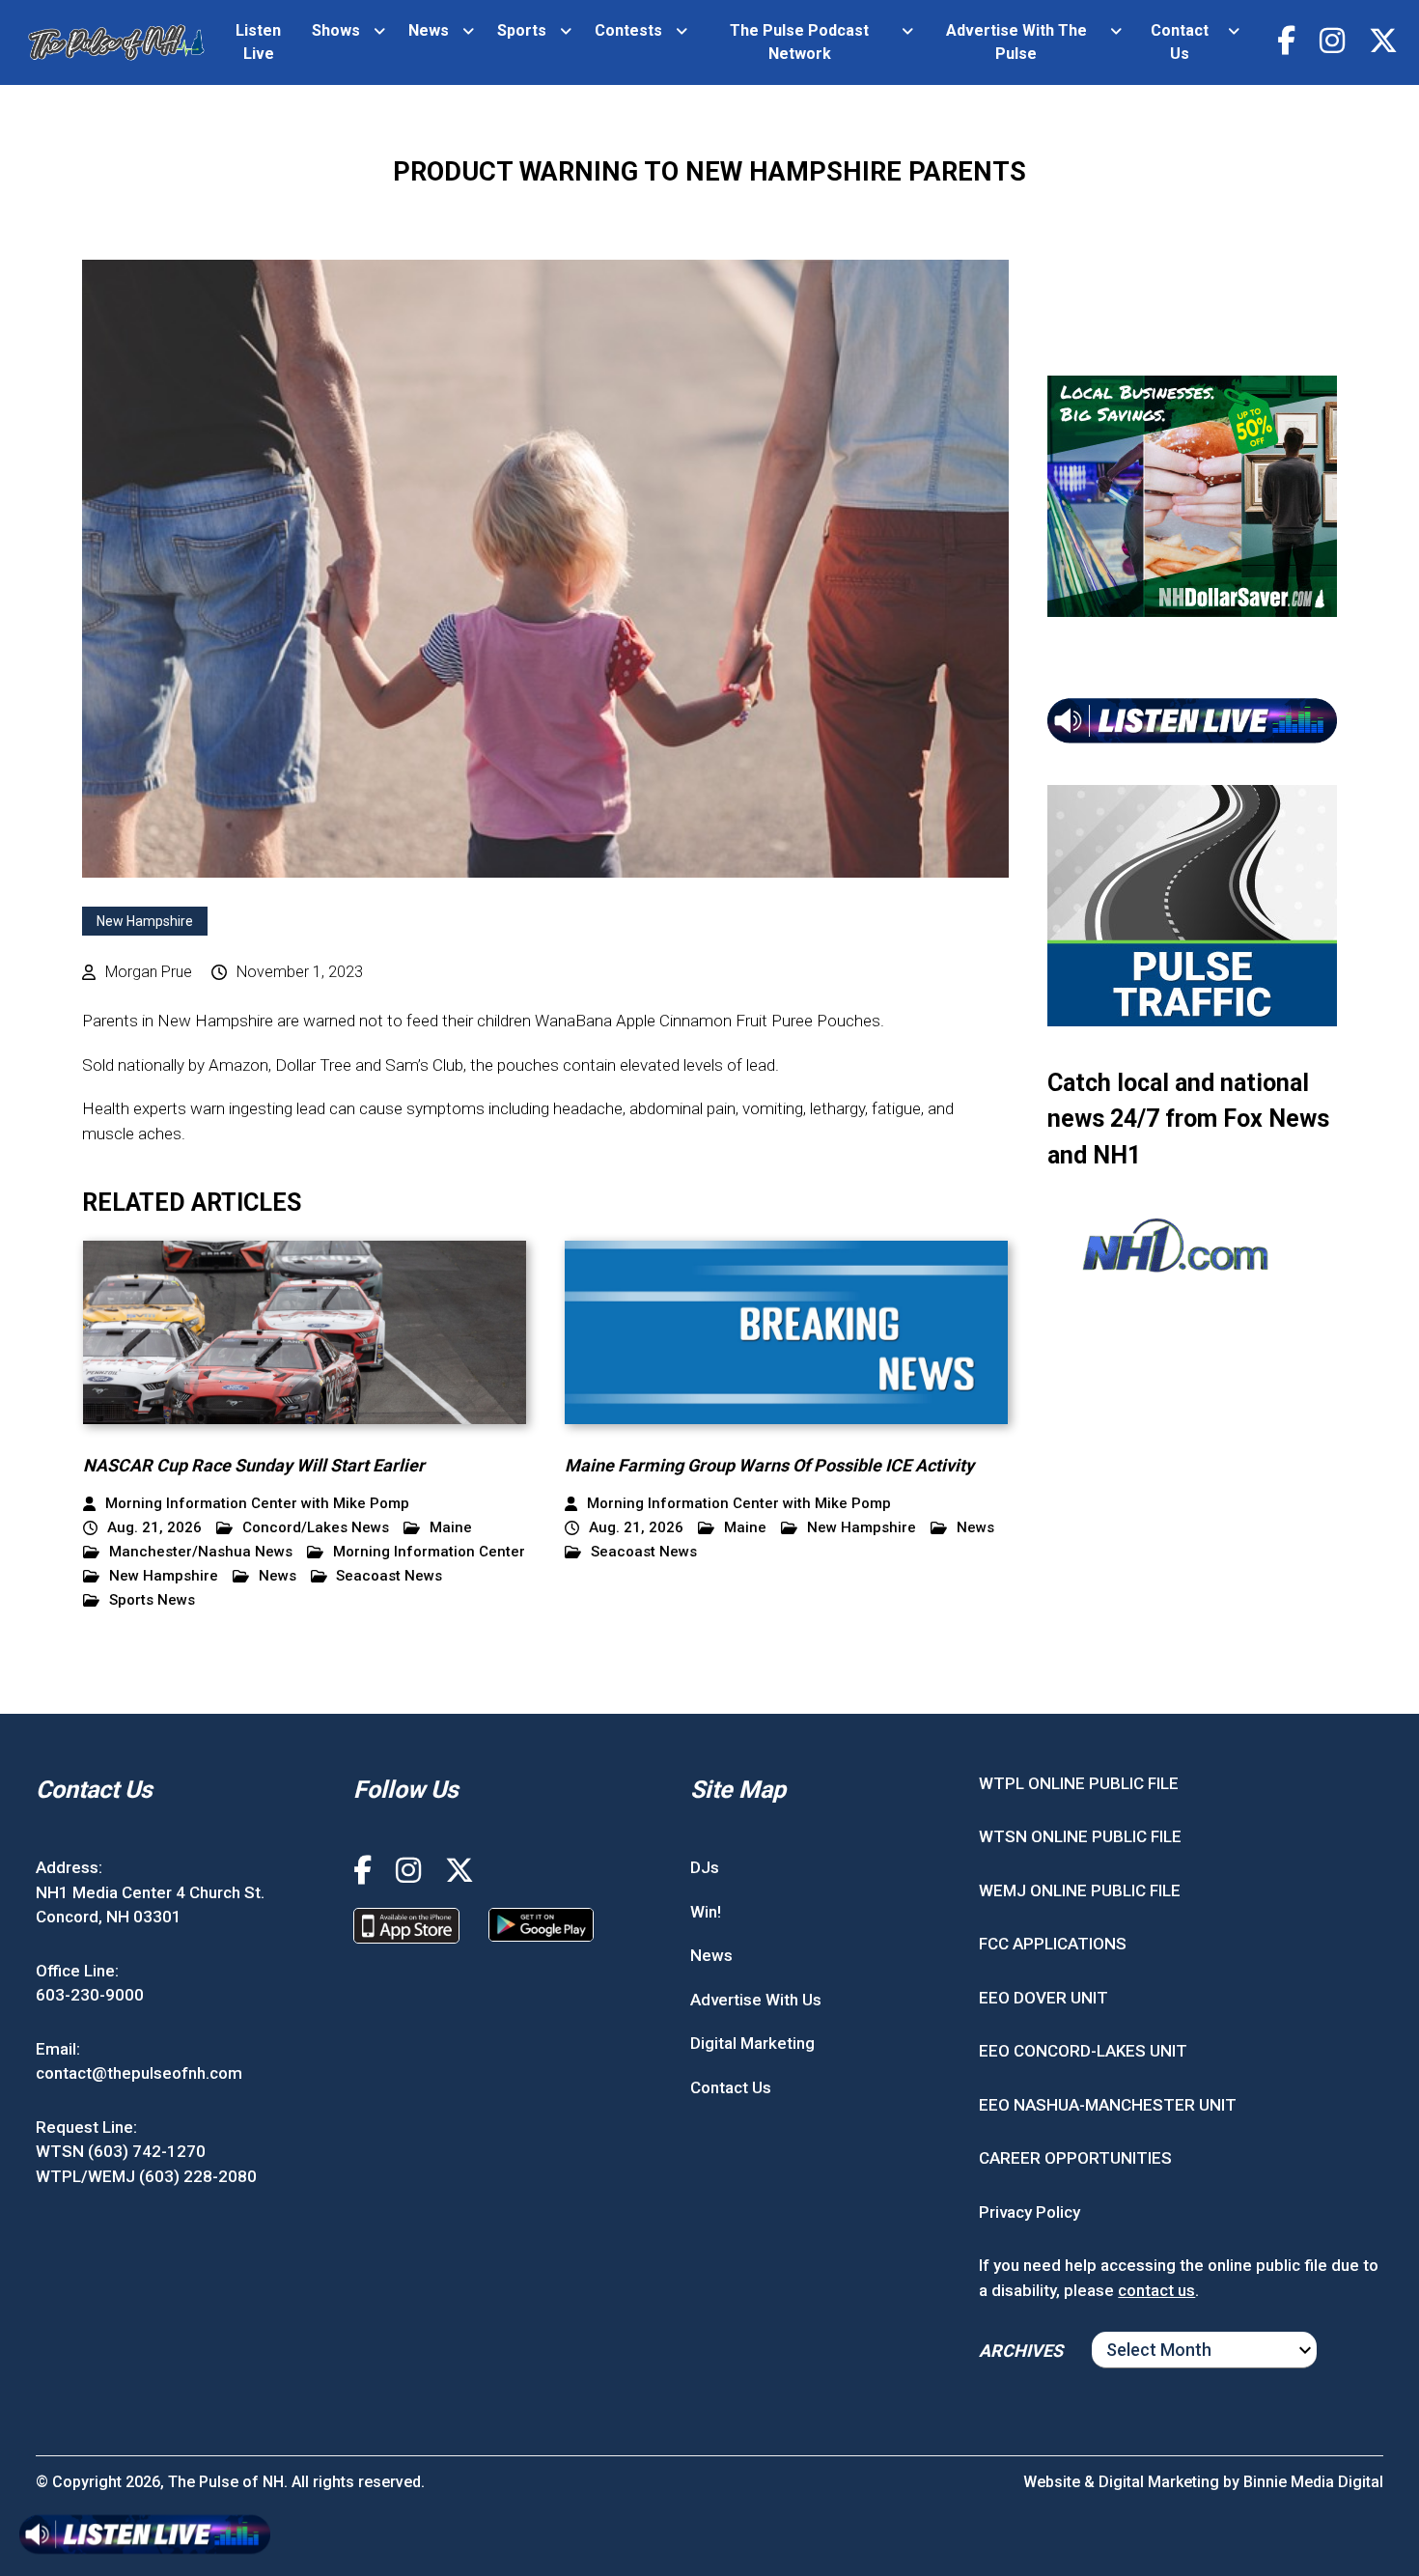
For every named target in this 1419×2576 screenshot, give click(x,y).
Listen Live (258, 42)
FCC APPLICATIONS (1053, 1944)
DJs (705, 1867)
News (429, 30)
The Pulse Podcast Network (799, 42)
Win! (706, 1912)
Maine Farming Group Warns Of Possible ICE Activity (769, 1465)
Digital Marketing (752, 2043)
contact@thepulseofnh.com (139, 2073)
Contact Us (1180, 42)
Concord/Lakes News (316, 1528)
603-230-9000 (90, 1995)
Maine (451, 1528)
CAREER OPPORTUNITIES (1075, 2158)
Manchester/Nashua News (201, 1552)
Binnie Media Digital (1313, 2482)
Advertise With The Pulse (1016, 42)
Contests (628, 30)
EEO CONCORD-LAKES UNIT (1083, 2051)
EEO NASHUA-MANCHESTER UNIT (1108, 2105)
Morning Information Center (429, 1552)
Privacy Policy (1029, 2212)
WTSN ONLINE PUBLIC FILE (1080, 1836)
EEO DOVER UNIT (1043, 1998)
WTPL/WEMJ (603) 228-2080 (146, 2176)
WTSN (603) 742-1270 (121, 2151)
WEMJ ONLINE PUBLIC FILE (1080, 1890)
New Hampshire (145, 921)
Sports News (152, 1600)
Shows (336, 30)
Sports (522, 30)
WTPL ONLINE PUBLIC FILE (1079, 1783)
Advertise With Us (756, 2000)
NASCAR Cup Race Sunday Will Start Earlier (254, 1465)
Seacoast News (389, 1576)
